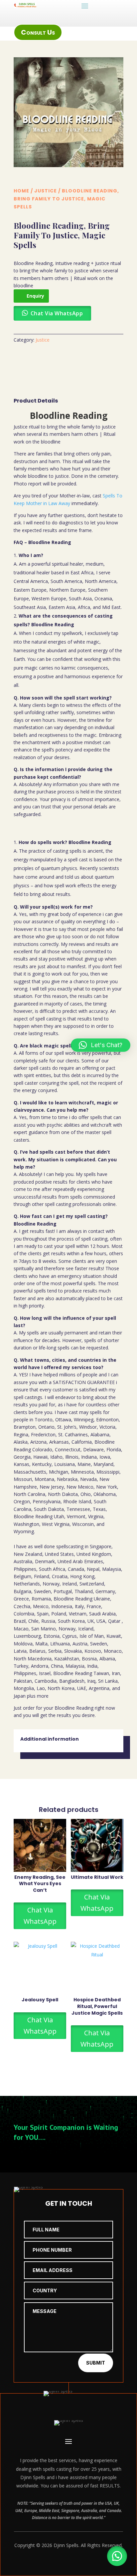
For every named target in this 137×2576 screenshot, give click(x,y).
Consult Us (38, 32)
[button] (117, 2556)
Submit (96, 2363)
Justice (46, 191)
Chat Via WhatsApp (40, 1916)
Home (21, 191)
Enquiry (35, 296)
